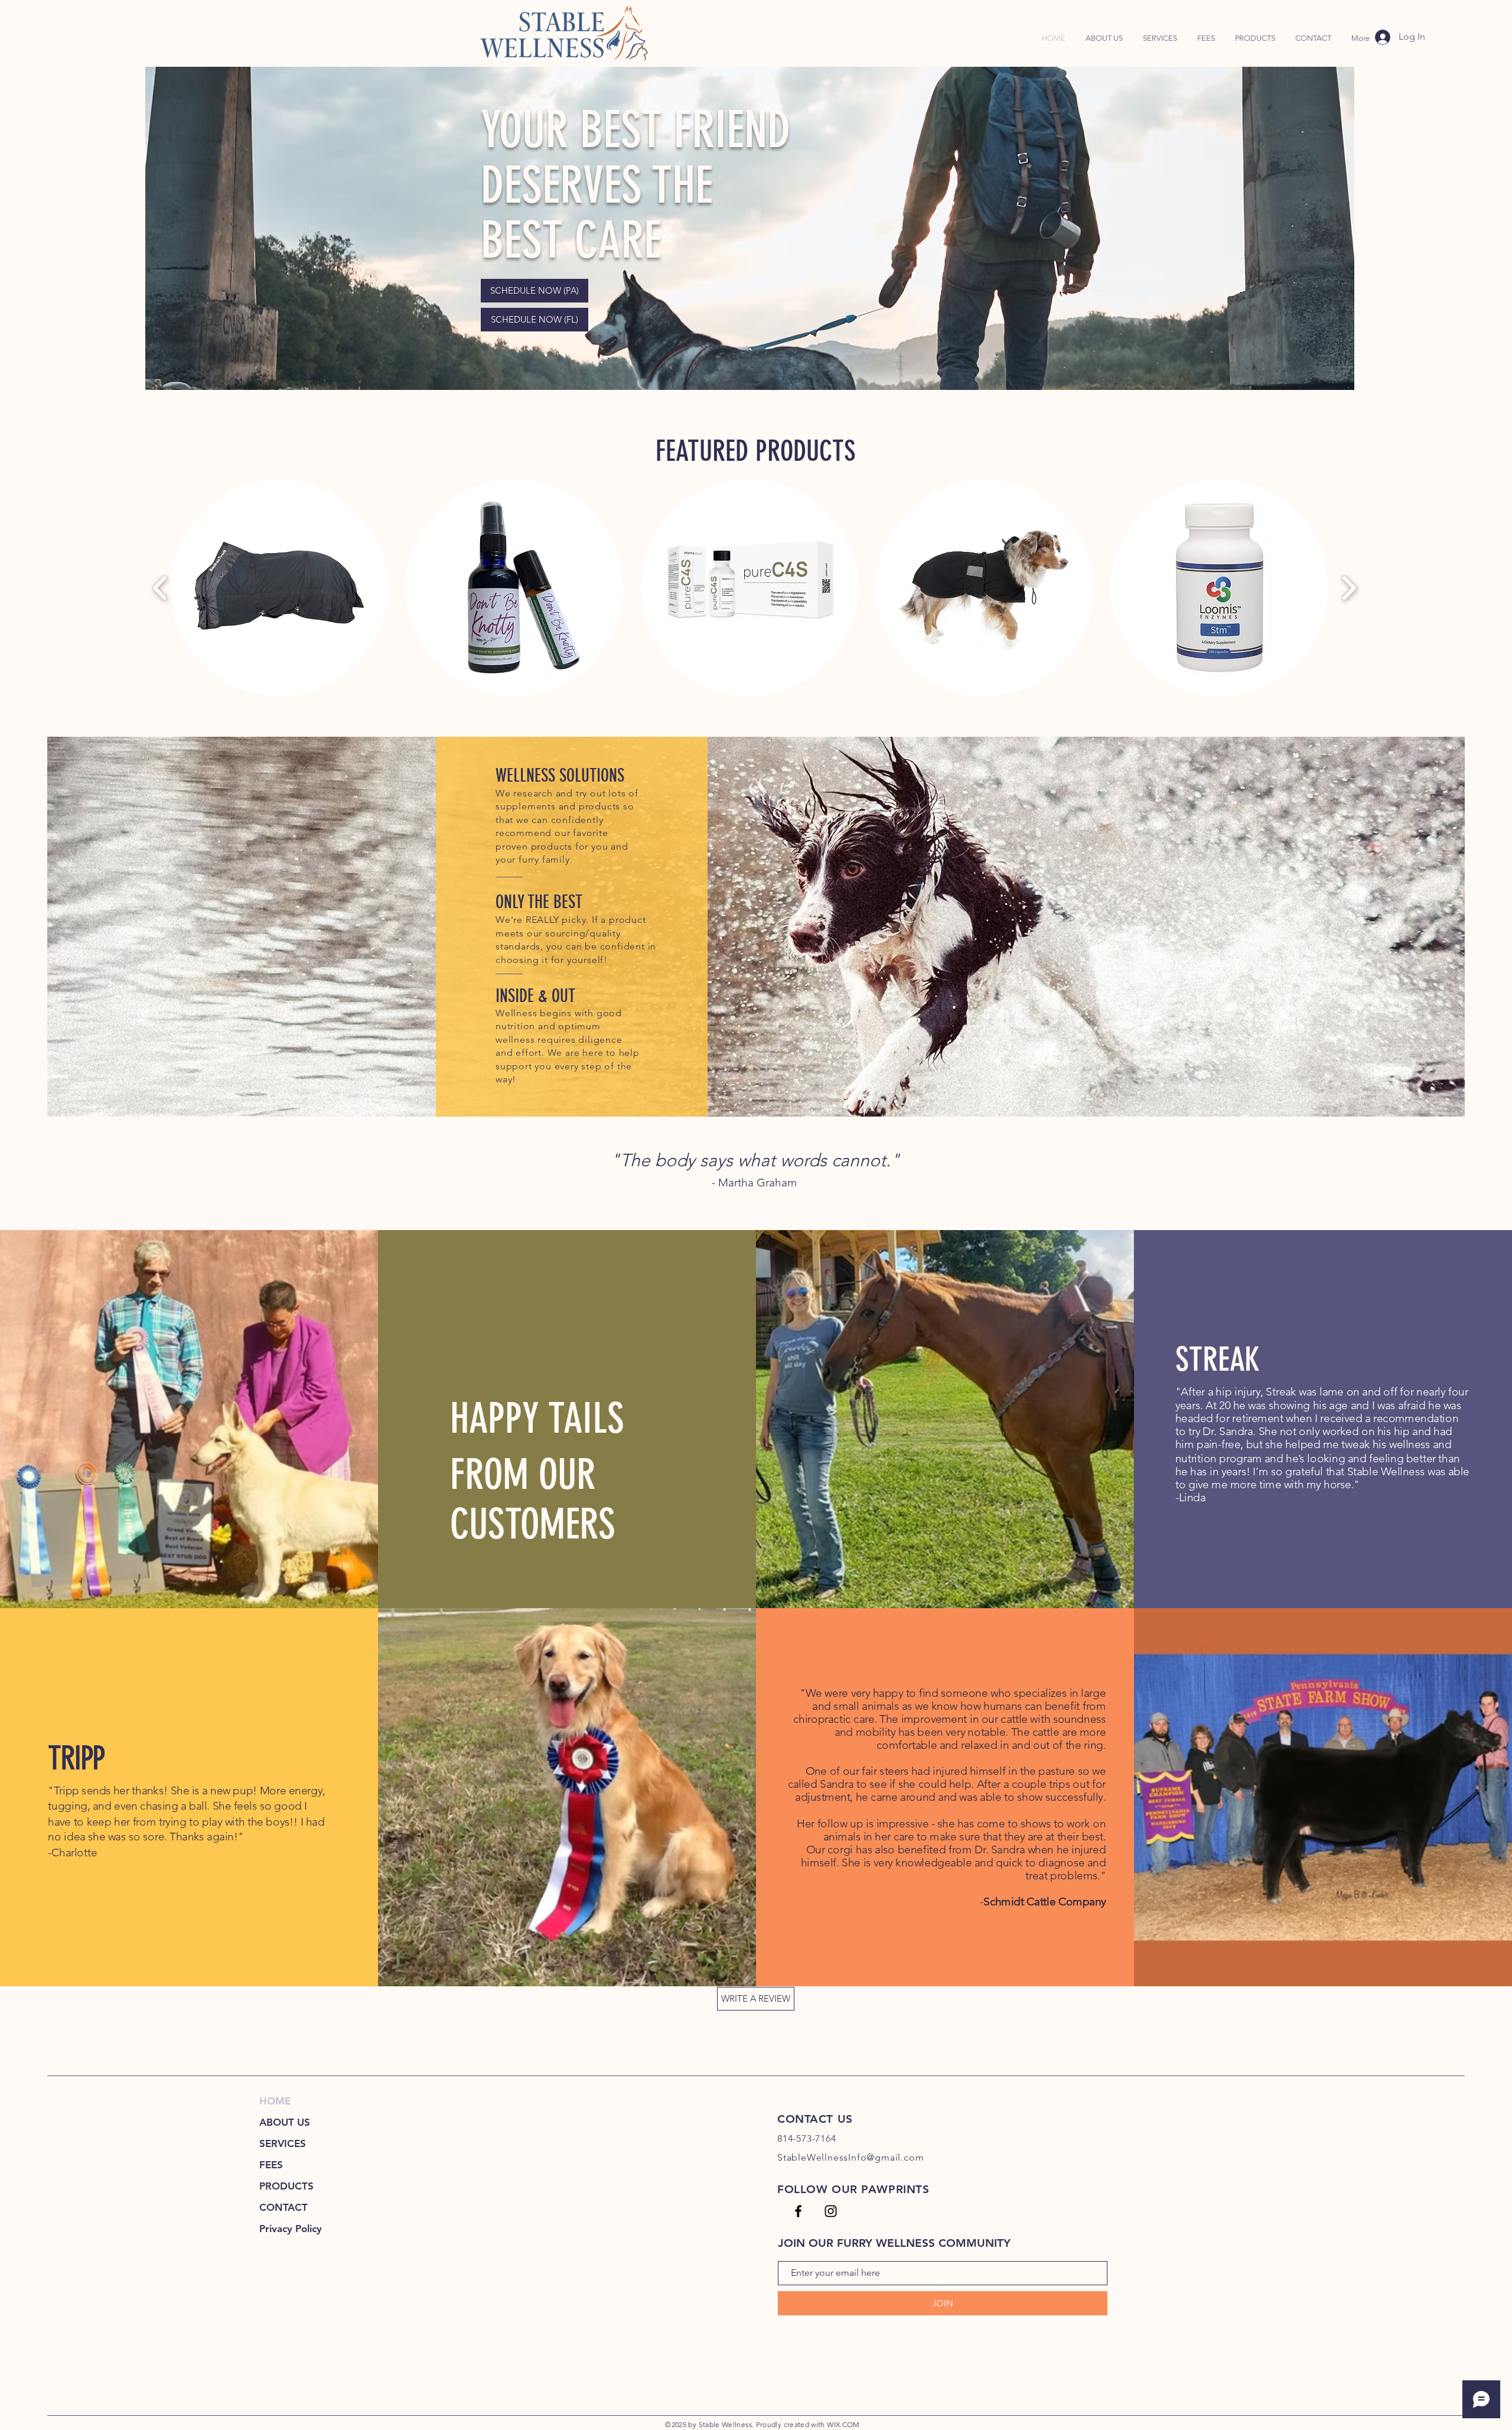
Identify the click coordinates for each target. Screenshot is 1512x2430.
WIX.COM (843, 2424)
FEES (271, 2165)
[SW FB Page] (798, 2211)
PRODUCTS (286, 2186)
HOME (275, 2101)
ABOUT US (285, 2122)
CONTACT (283, 2207)
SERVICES (283, 2143)
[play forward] (1349, 588)
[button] (1255, 38)
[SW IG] (831, 2211)
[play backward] (160, 588)
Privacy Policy (291, 2229)
